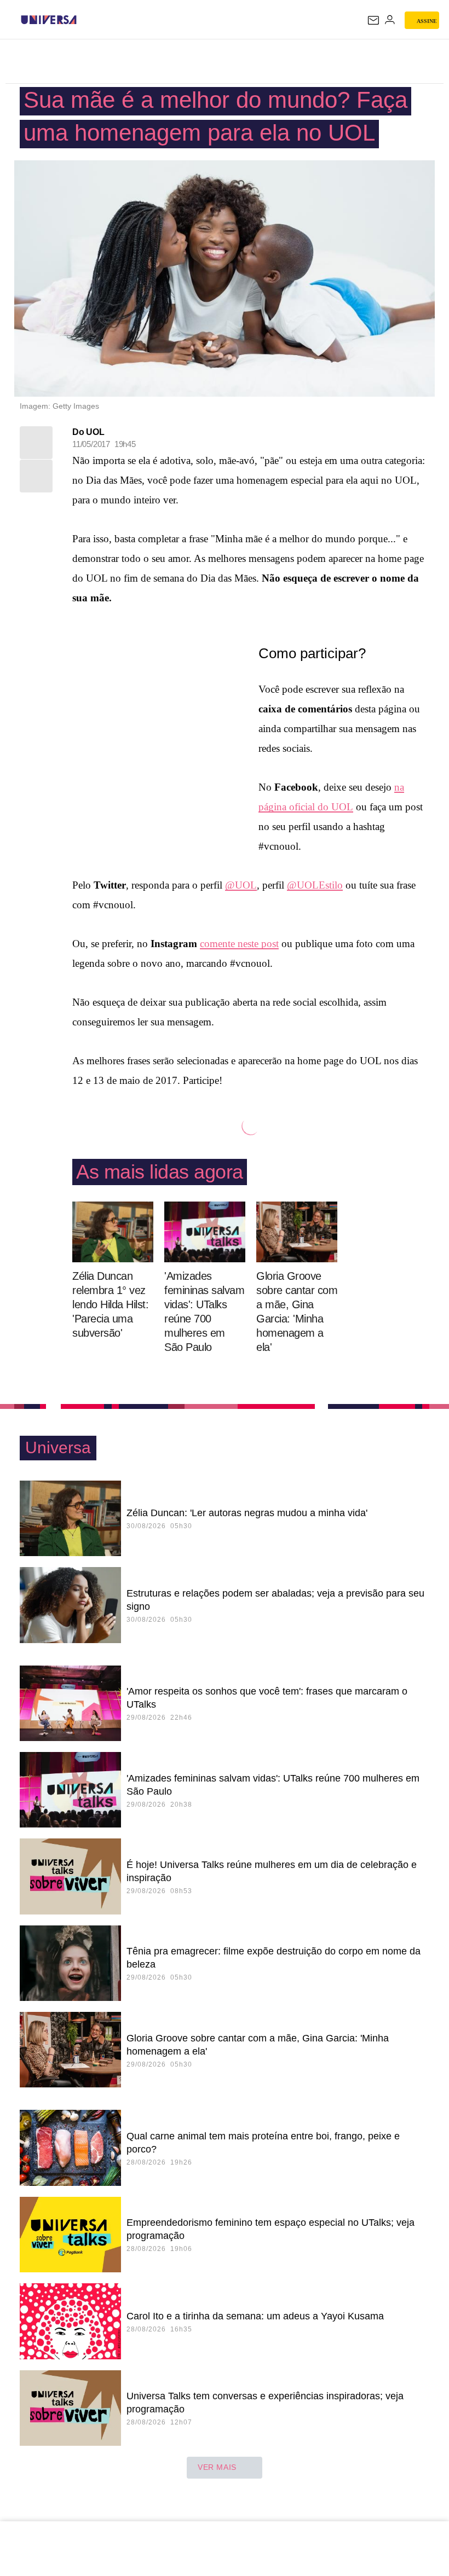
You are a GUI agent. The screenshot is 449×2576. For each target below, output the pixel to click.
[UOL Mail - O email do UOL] (373, 20)
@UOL (241, 885)
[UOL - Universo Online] (84, 20)
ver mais (217, 2467)
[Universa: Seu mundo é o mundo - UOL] (49, 20)
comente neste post (239, 944)
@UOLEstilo (315, 885)
